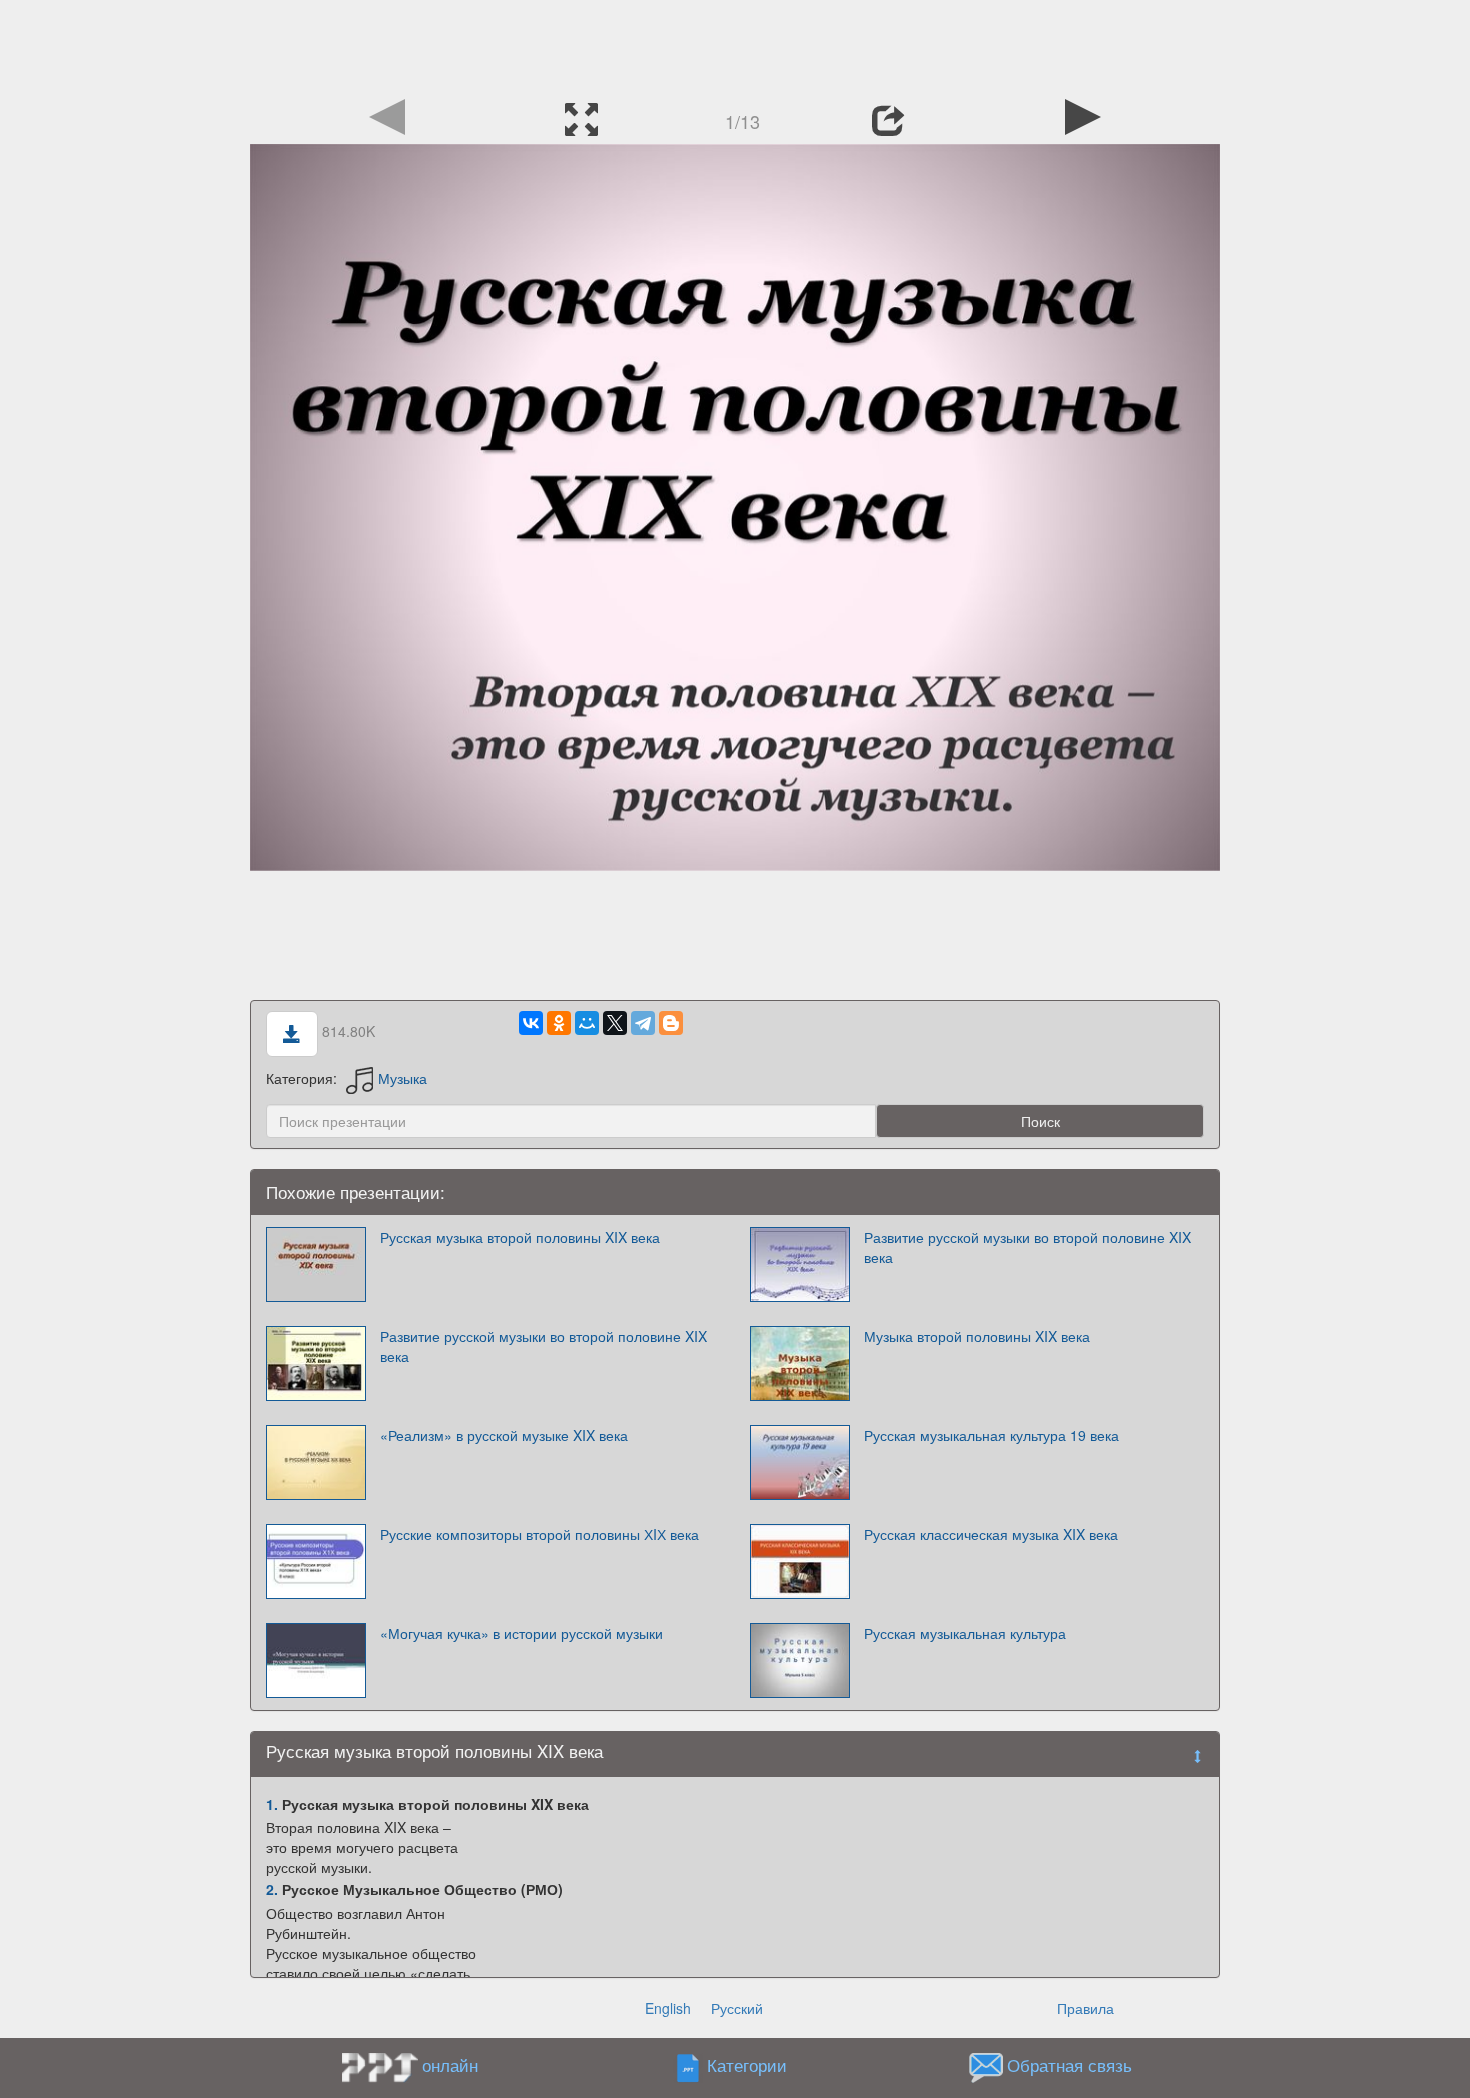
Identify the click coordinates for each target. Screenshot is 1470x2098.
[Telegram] (643, 1023)
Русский (737, 2008)
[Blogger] (671, 1023)
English (668, 2008)
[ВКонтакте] (531, 1023)
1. (272, 1804)
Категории (747, 2065)
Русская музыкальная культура (965, 1633)
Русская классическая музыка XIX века (991, 1534)
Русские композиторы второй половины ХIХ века (539, 1534)
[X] (615, 1023)
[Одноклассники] (559, 1023)
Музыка (402, 1078)
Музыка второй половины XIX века (977, 1336)
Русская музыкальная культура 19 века (991, 1435)
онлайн (450, 2065)
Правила (1085, 2008)
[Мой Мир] (587, 1023)
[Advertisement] (735, 45)
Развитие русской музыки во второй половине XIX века (1027, 1247)
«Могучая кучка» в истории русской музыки (521, 1633)
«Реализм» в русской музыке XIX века (504, 1435)
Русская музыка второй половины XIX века (520, 1237)
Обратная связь (1069, 2065)
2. (272, 1889)
